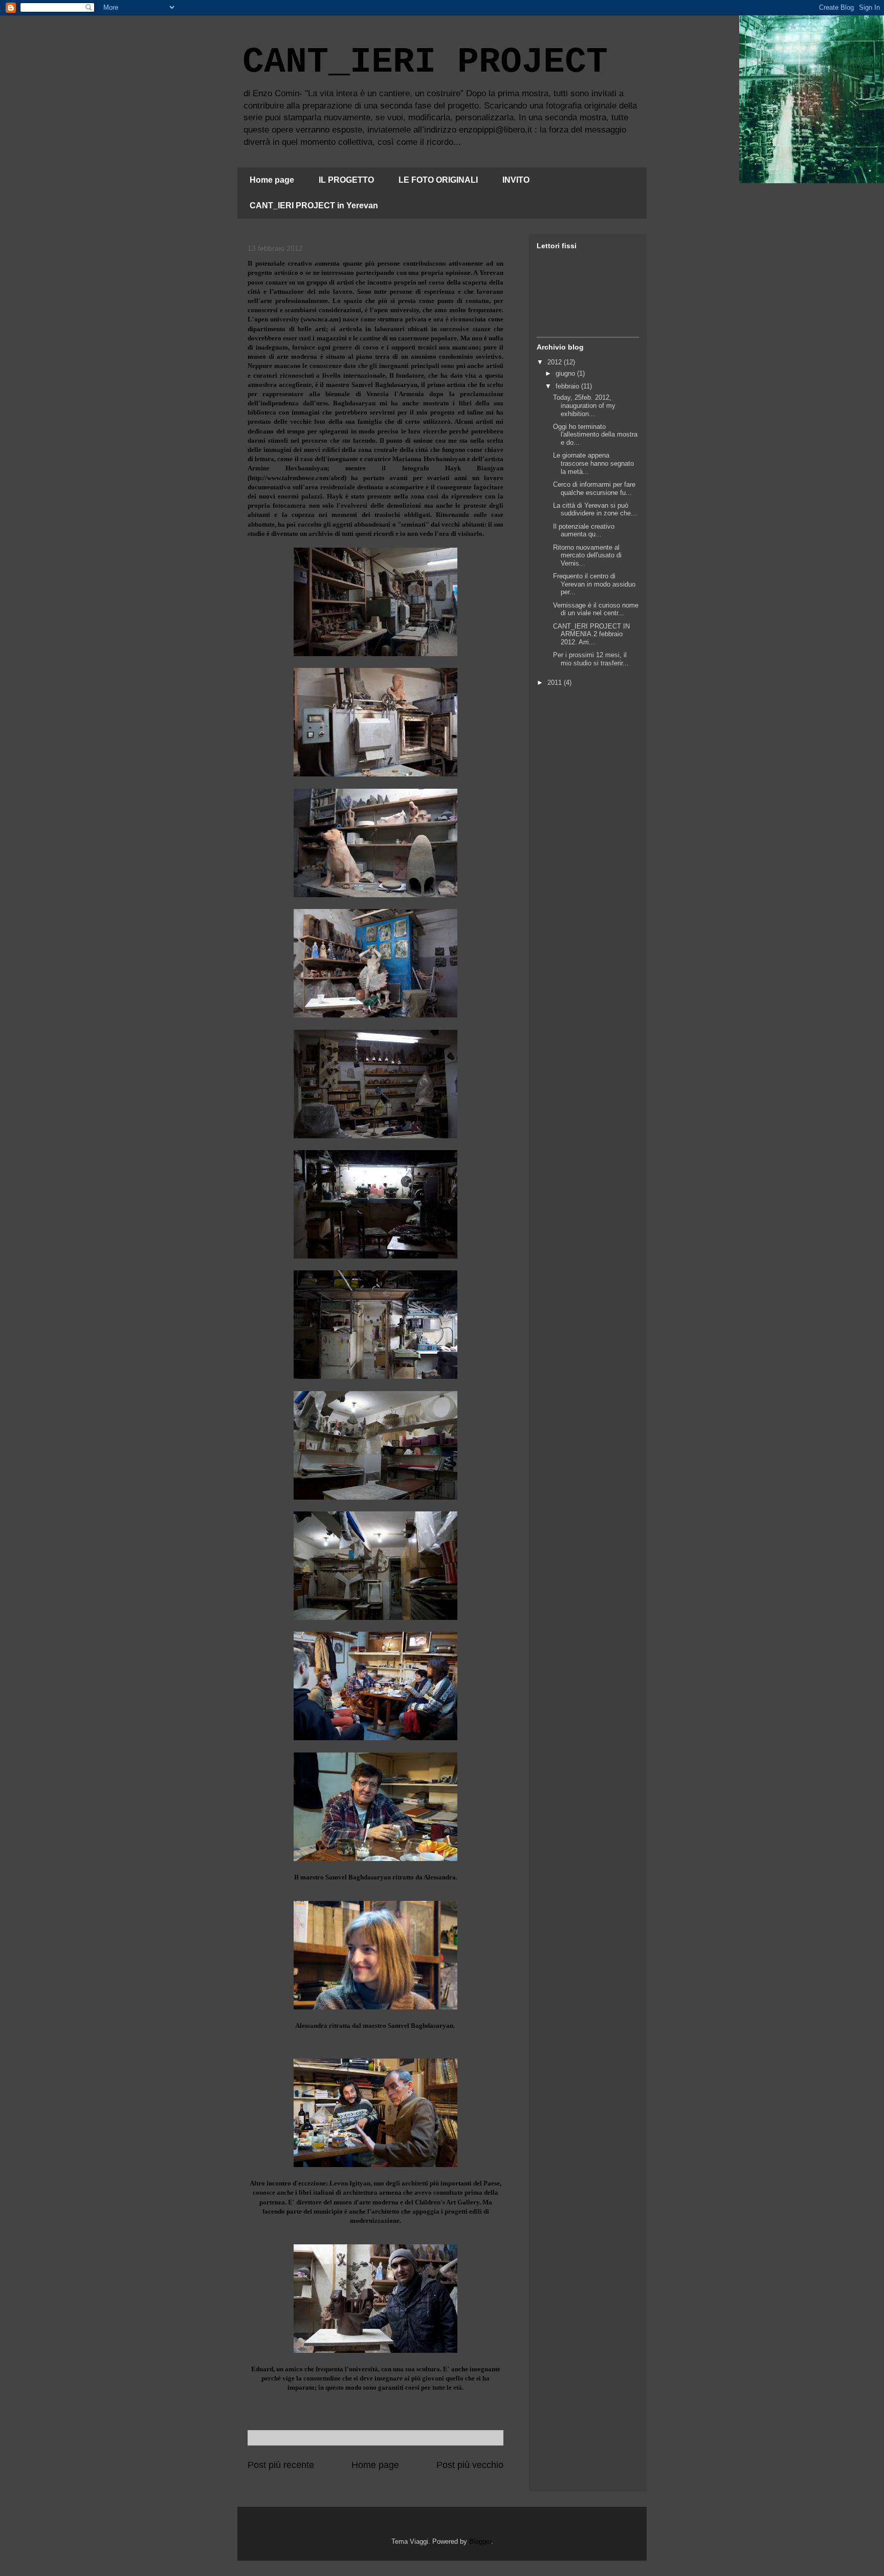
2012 (556, 362)
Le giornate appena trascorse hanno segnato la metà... (593, 463)
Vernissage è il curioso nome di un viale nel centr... (596, 609)
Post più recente (281, 2465)
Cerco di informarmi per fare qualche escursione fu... (594, 489)
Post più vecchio (470, 2465)
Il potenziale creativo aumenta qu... (584, 531)
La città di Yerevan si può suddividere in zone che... (595, 510)
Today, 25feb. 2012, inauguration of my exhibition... (584, 405)
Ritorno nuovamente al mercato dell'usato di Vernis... (587, 555)
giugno (566, 373)
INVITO (516, 180)
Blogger (480, 2541)
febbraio (568, 386)
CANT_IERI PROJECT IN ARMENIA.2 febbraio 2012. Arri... (591, 634)
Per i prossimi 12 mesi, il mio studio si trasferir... (591, 659)
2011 (556, 683)
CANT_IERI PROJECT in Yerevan (314, 205)
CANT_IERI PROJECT (425, 62)
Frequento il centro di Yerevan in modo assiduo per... (594, 584)
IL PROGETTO (346, 180)
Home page (272, 180)
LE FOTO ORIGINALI (438, 180)
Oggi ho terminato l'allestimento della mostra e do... (595, 435)
